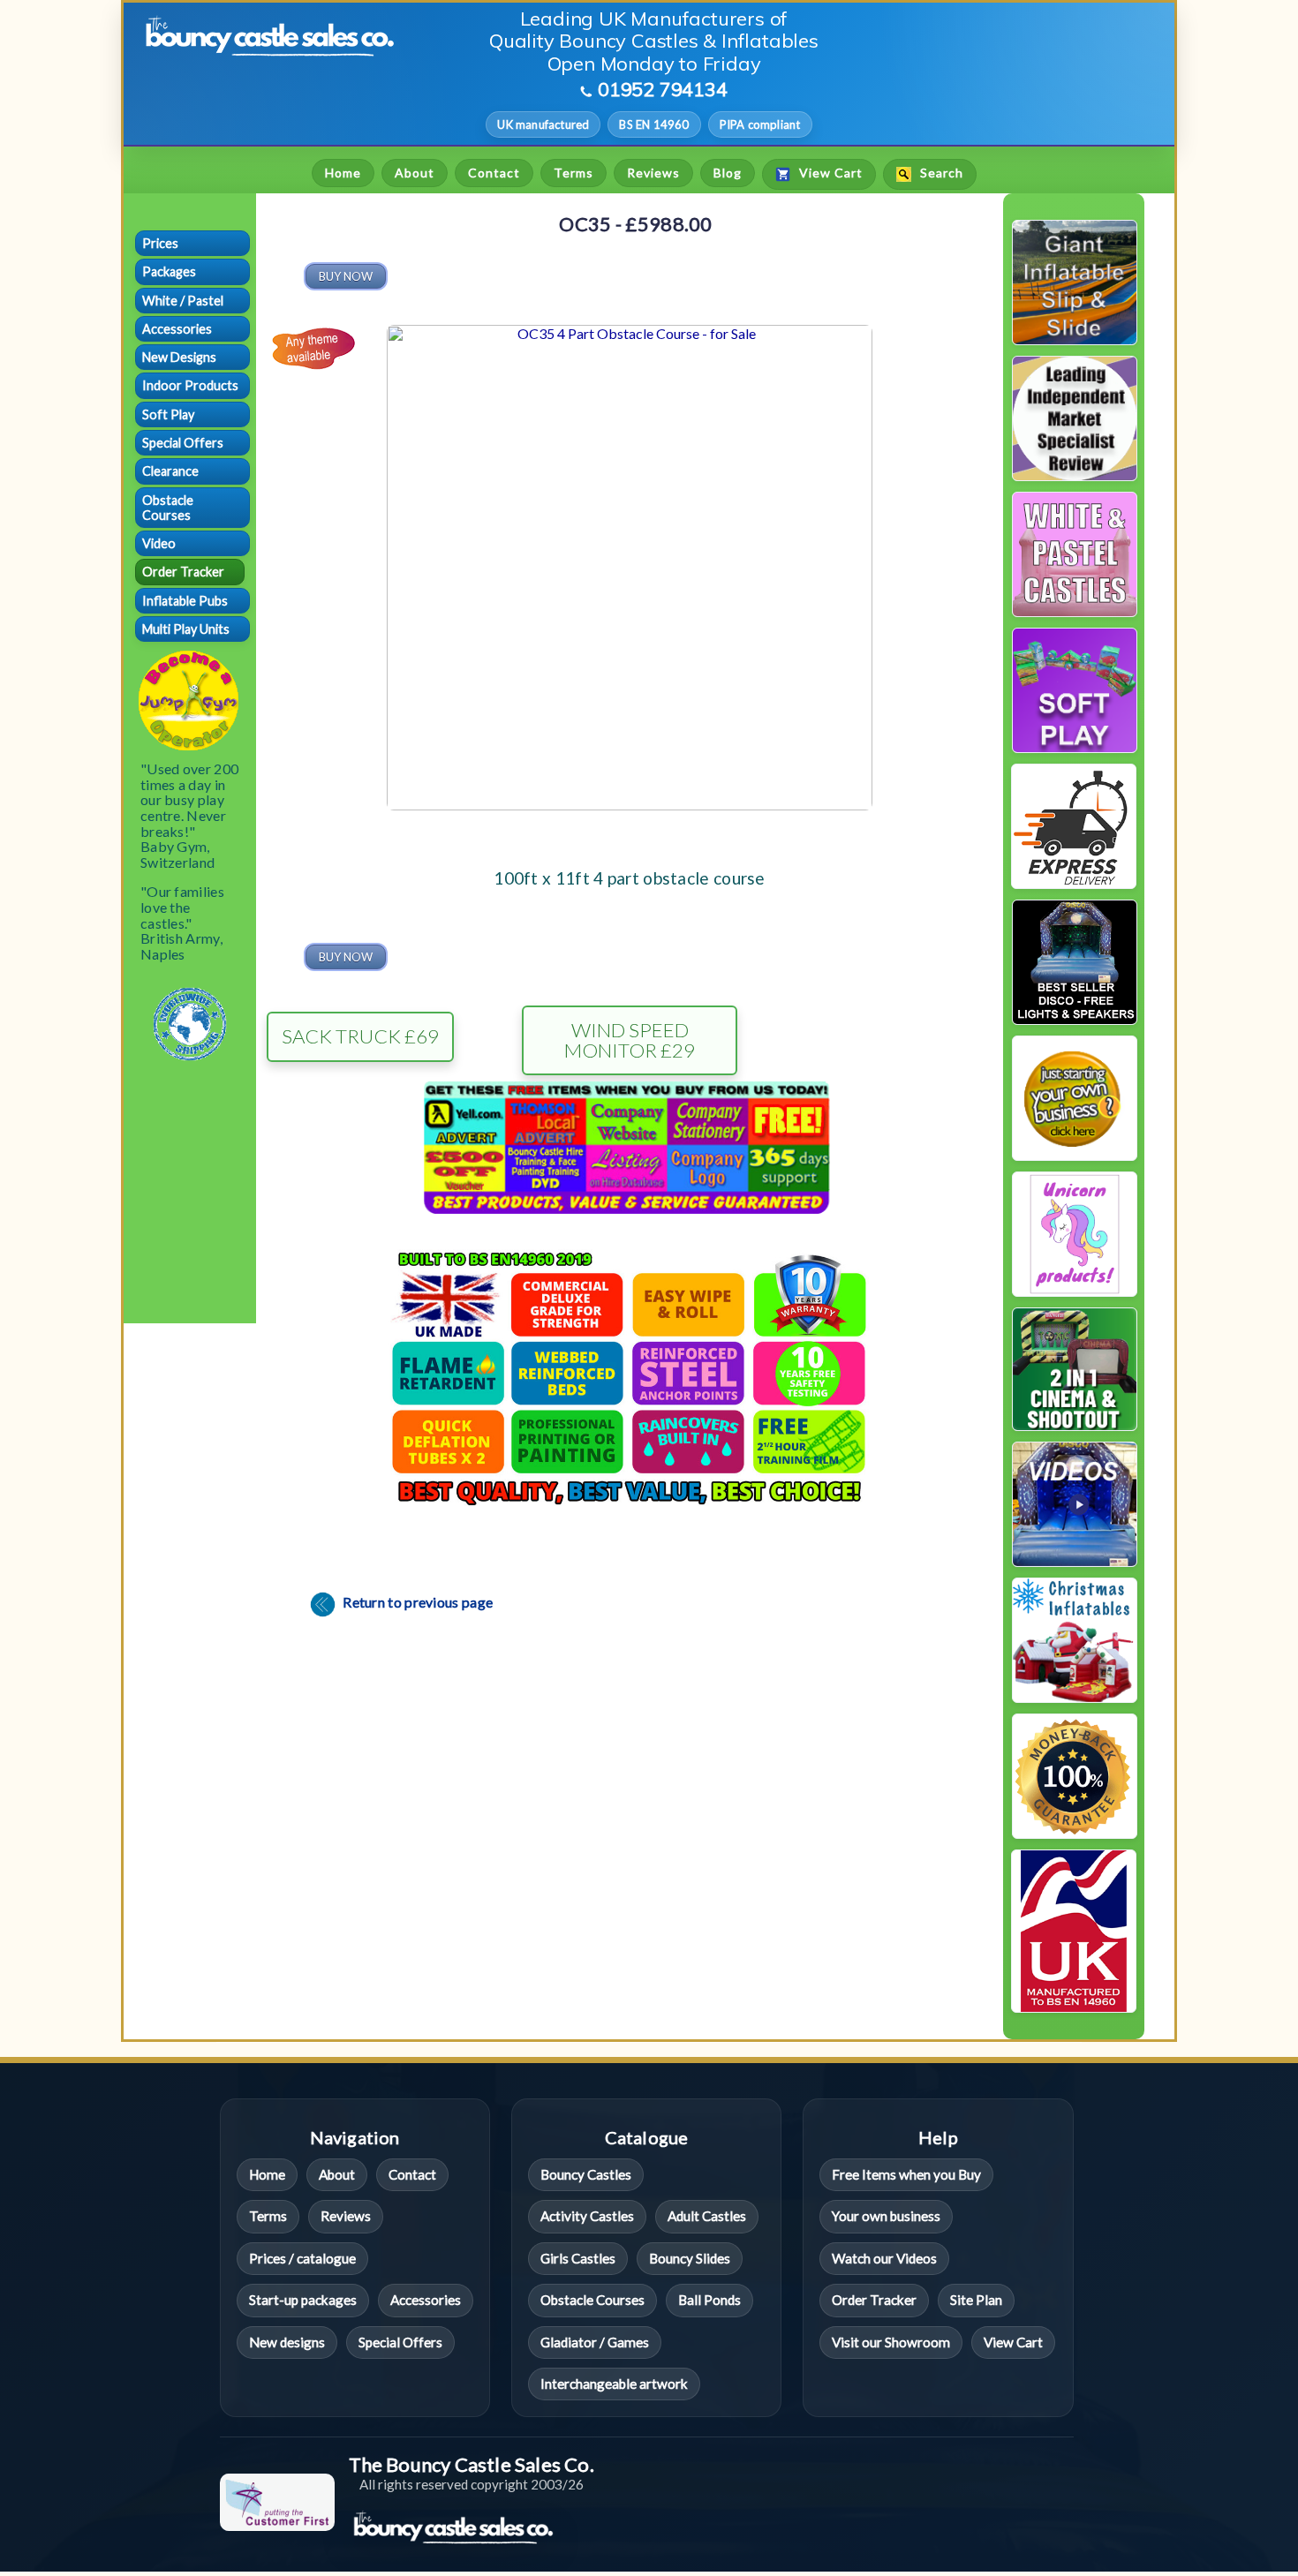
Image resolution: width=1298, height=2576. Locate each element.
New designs (287, 2342)
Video (159, 543)
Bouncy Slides (690, 2258)
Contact (494, 173)
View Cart (829, 173)
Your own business (886, 2216)
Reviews (653, 173)
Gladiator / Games (595, 2342)
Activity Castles (587, 2216)
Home (343, 173)
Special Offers (183, 443)
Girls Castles (578, 2258)
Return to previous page (416, 1602)
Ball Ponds (709, 2300)
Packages (169, 271)
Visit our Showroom (891, 2342)
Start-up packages (303, 2300)
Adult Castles (707, 2216)
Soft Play (168, 414)
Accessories (177, 329)
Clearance (170, 471)
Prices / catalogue (302, 2258)
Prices (160, 243)
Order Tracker (183, 572)
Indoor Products (190, 385)
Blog (728, 173)
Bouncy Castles (586, 2174)
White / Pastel (183, 301)
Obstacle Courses (168, 508)
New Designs (179, 357)
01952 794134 (663, 89)
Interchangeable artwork (614, 2384)
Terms (574, 173)
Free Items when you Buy (906, 2174)
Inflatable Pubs (185, 601)
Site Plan (976, 2300)
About (415, 173)
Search (940, 173)
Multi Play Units (186, 629)
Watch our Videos (884, 2258)
